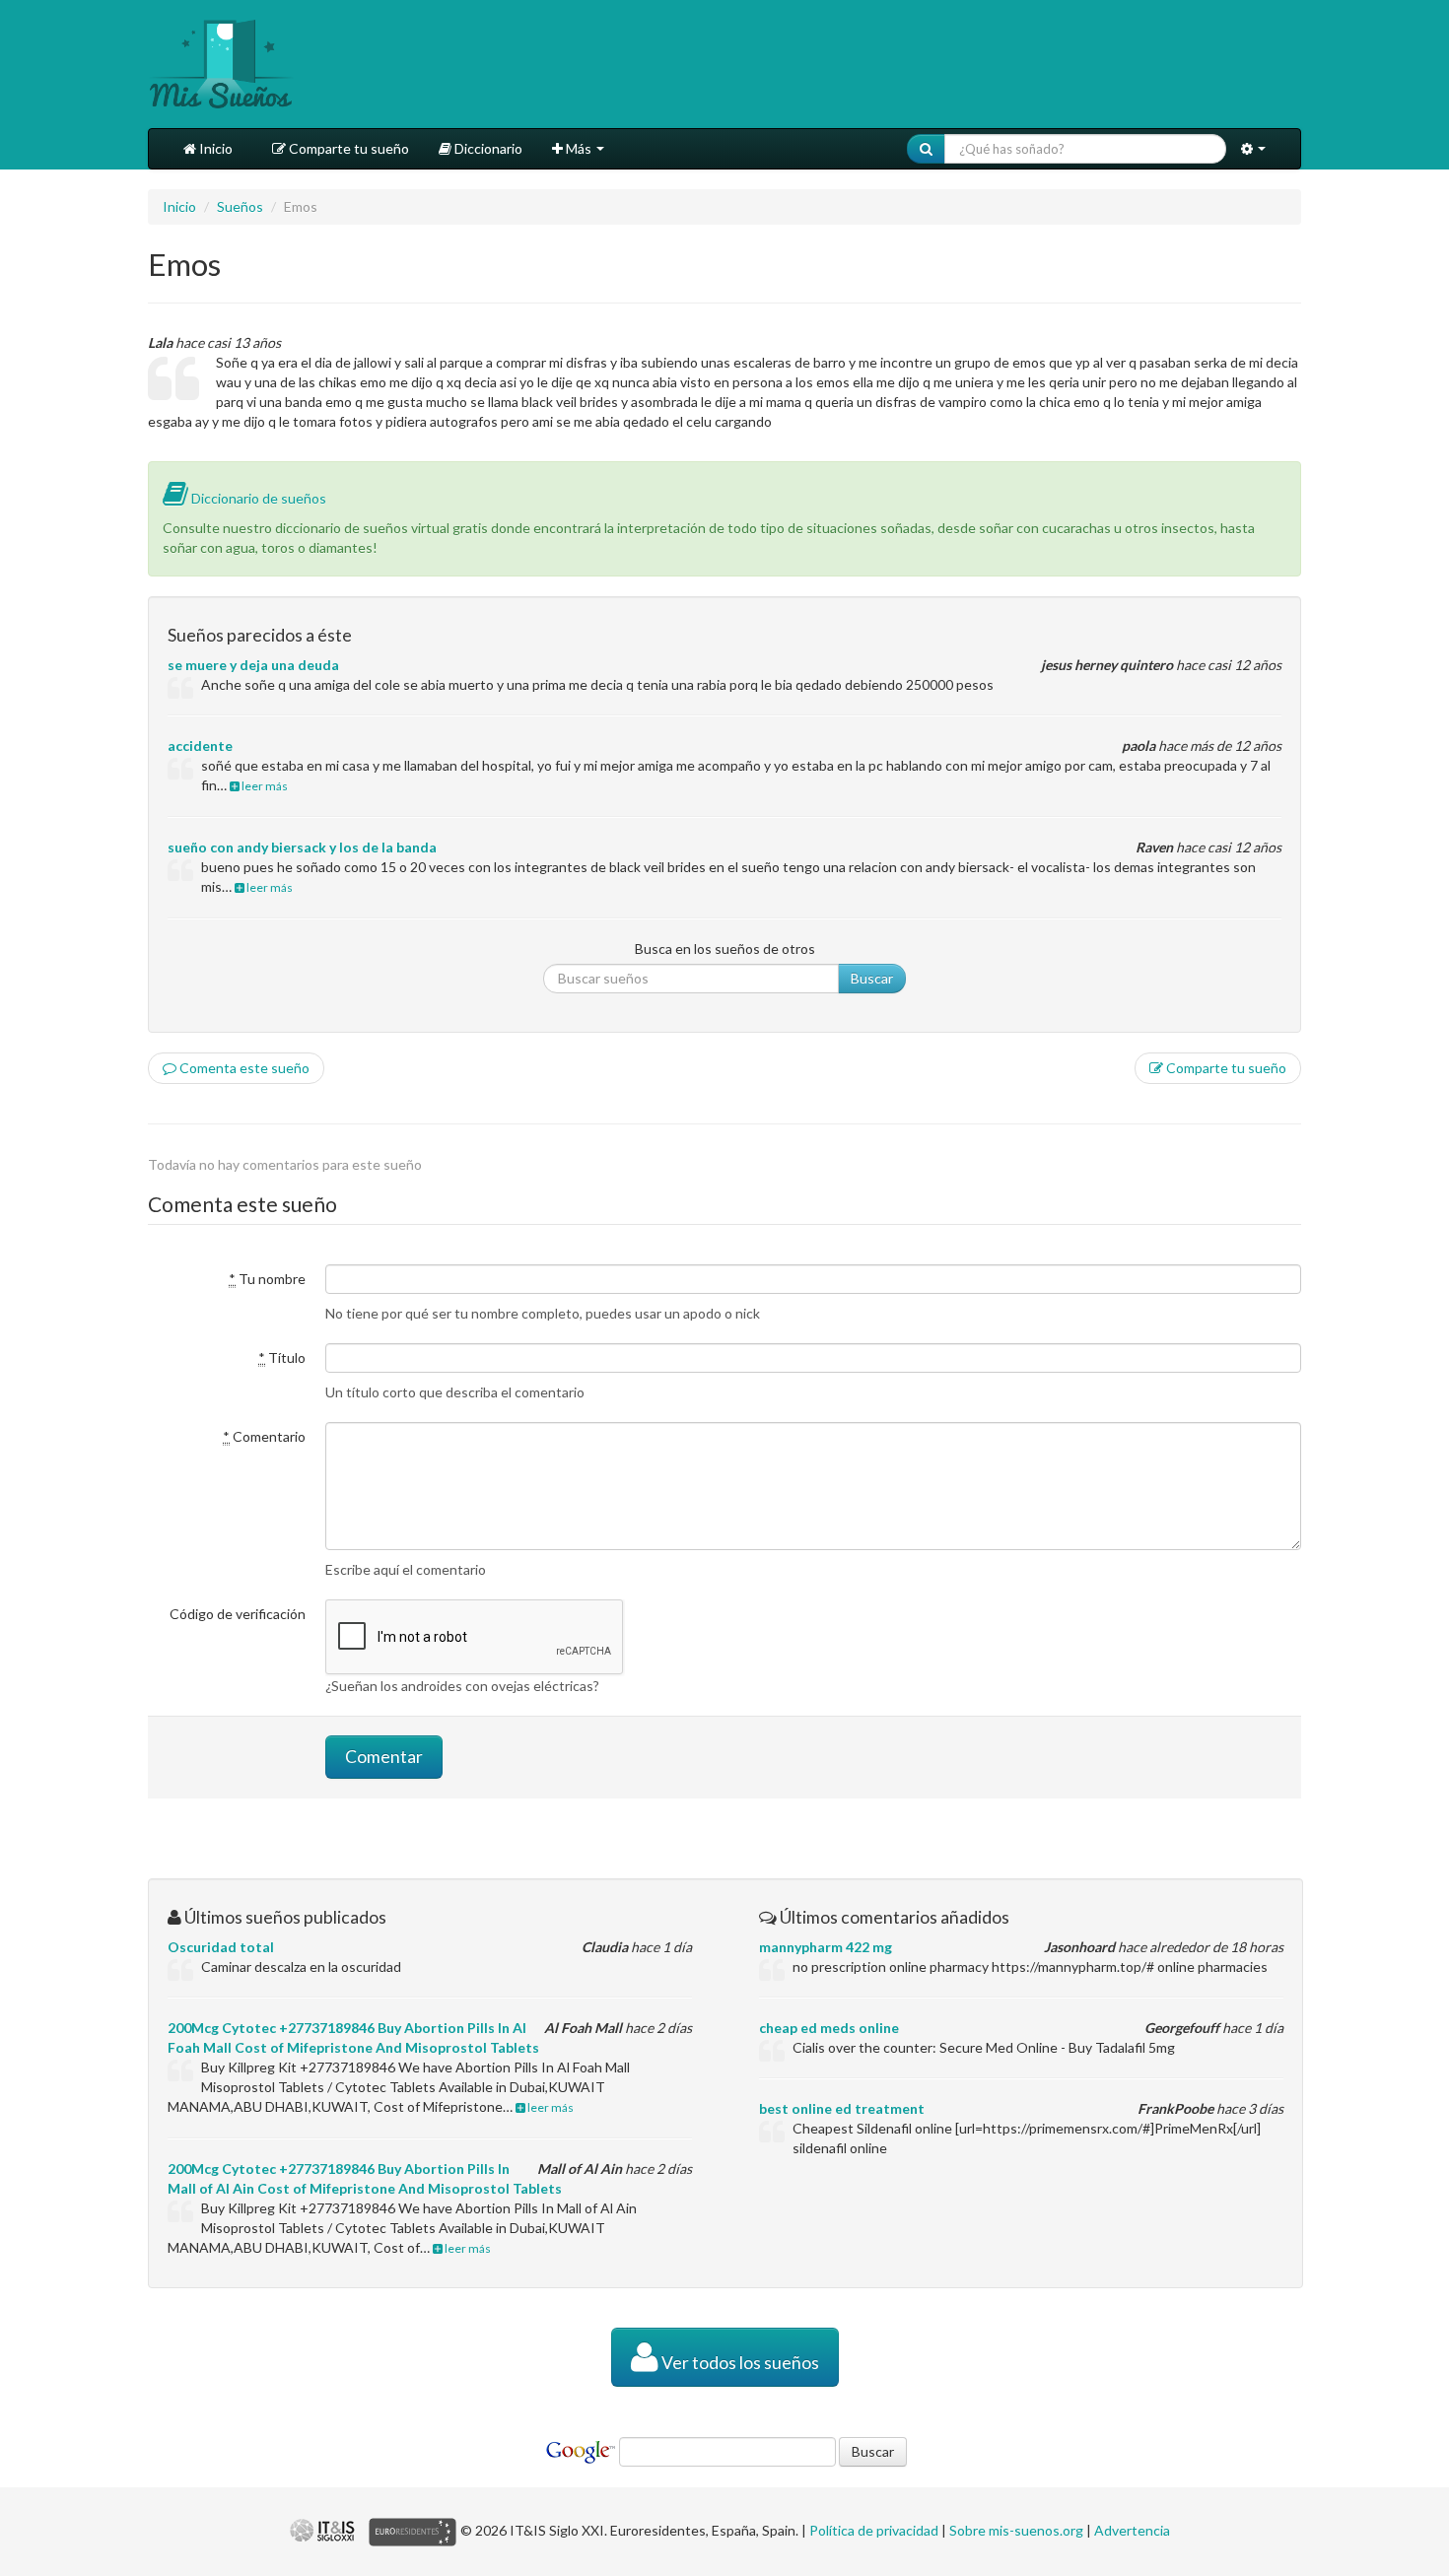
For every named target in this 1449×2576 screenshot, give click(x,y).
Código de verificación (238, 1614)
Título (282, 1357)
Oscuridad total (221, 1947)
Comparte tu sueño (347, 148)
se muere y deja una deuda (253, 665)
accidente (200, 746)
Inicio (214, 148)
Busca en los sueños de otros (725, 949)
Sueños (240, 206)
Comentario (264, 1436)
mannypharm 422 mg (826, 1947)
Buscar (872, 978)
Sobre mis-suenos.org (1016, 2530)
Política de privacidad (874, 2530)
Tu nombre (267, 1279)
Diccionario (487, 148)
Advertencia (1132, 2530)
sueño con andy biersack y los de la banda (302, 847)
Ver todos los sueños (739, 2363)
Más (579, 148)
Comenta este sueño (243, 1068)
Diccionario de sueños (257, 498)
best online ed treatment (842, 2108)
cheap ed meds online (829, 2028)
